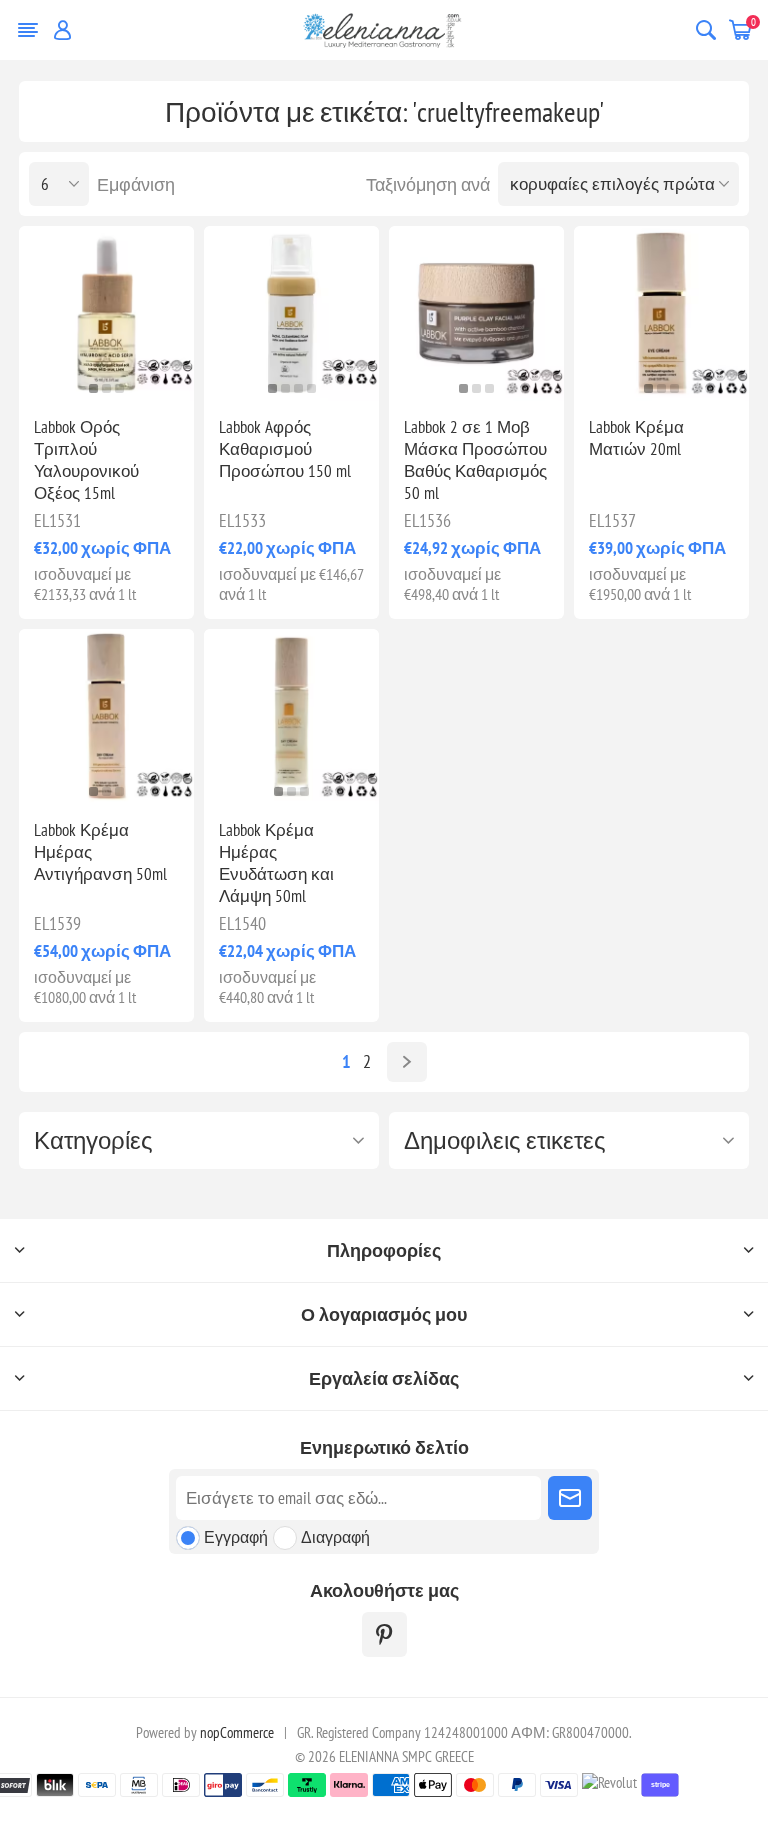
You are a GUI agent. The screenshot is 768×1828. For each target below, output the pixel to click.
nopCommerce (237, 1732)
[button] (93, 388)
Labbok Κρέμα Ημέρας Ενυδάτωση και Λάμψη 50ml (276, 863)
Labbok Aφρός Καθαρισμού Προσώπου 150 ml (285, 449)
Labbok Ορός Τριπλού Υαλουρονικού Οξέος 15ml (86, 460)
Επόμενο (407, 1062)
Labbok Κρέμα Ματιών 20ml (636, 438)
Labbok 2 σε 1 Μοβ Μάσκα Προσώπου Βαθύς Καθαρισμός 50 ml (475, 460)
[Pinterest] (384, 1634)
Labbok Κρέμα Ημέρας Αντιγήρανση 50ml (100, 852)
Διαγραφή (335, 1537)
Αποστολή (570, 1498)
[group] (106, 313)
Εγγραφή (236, 1537)
